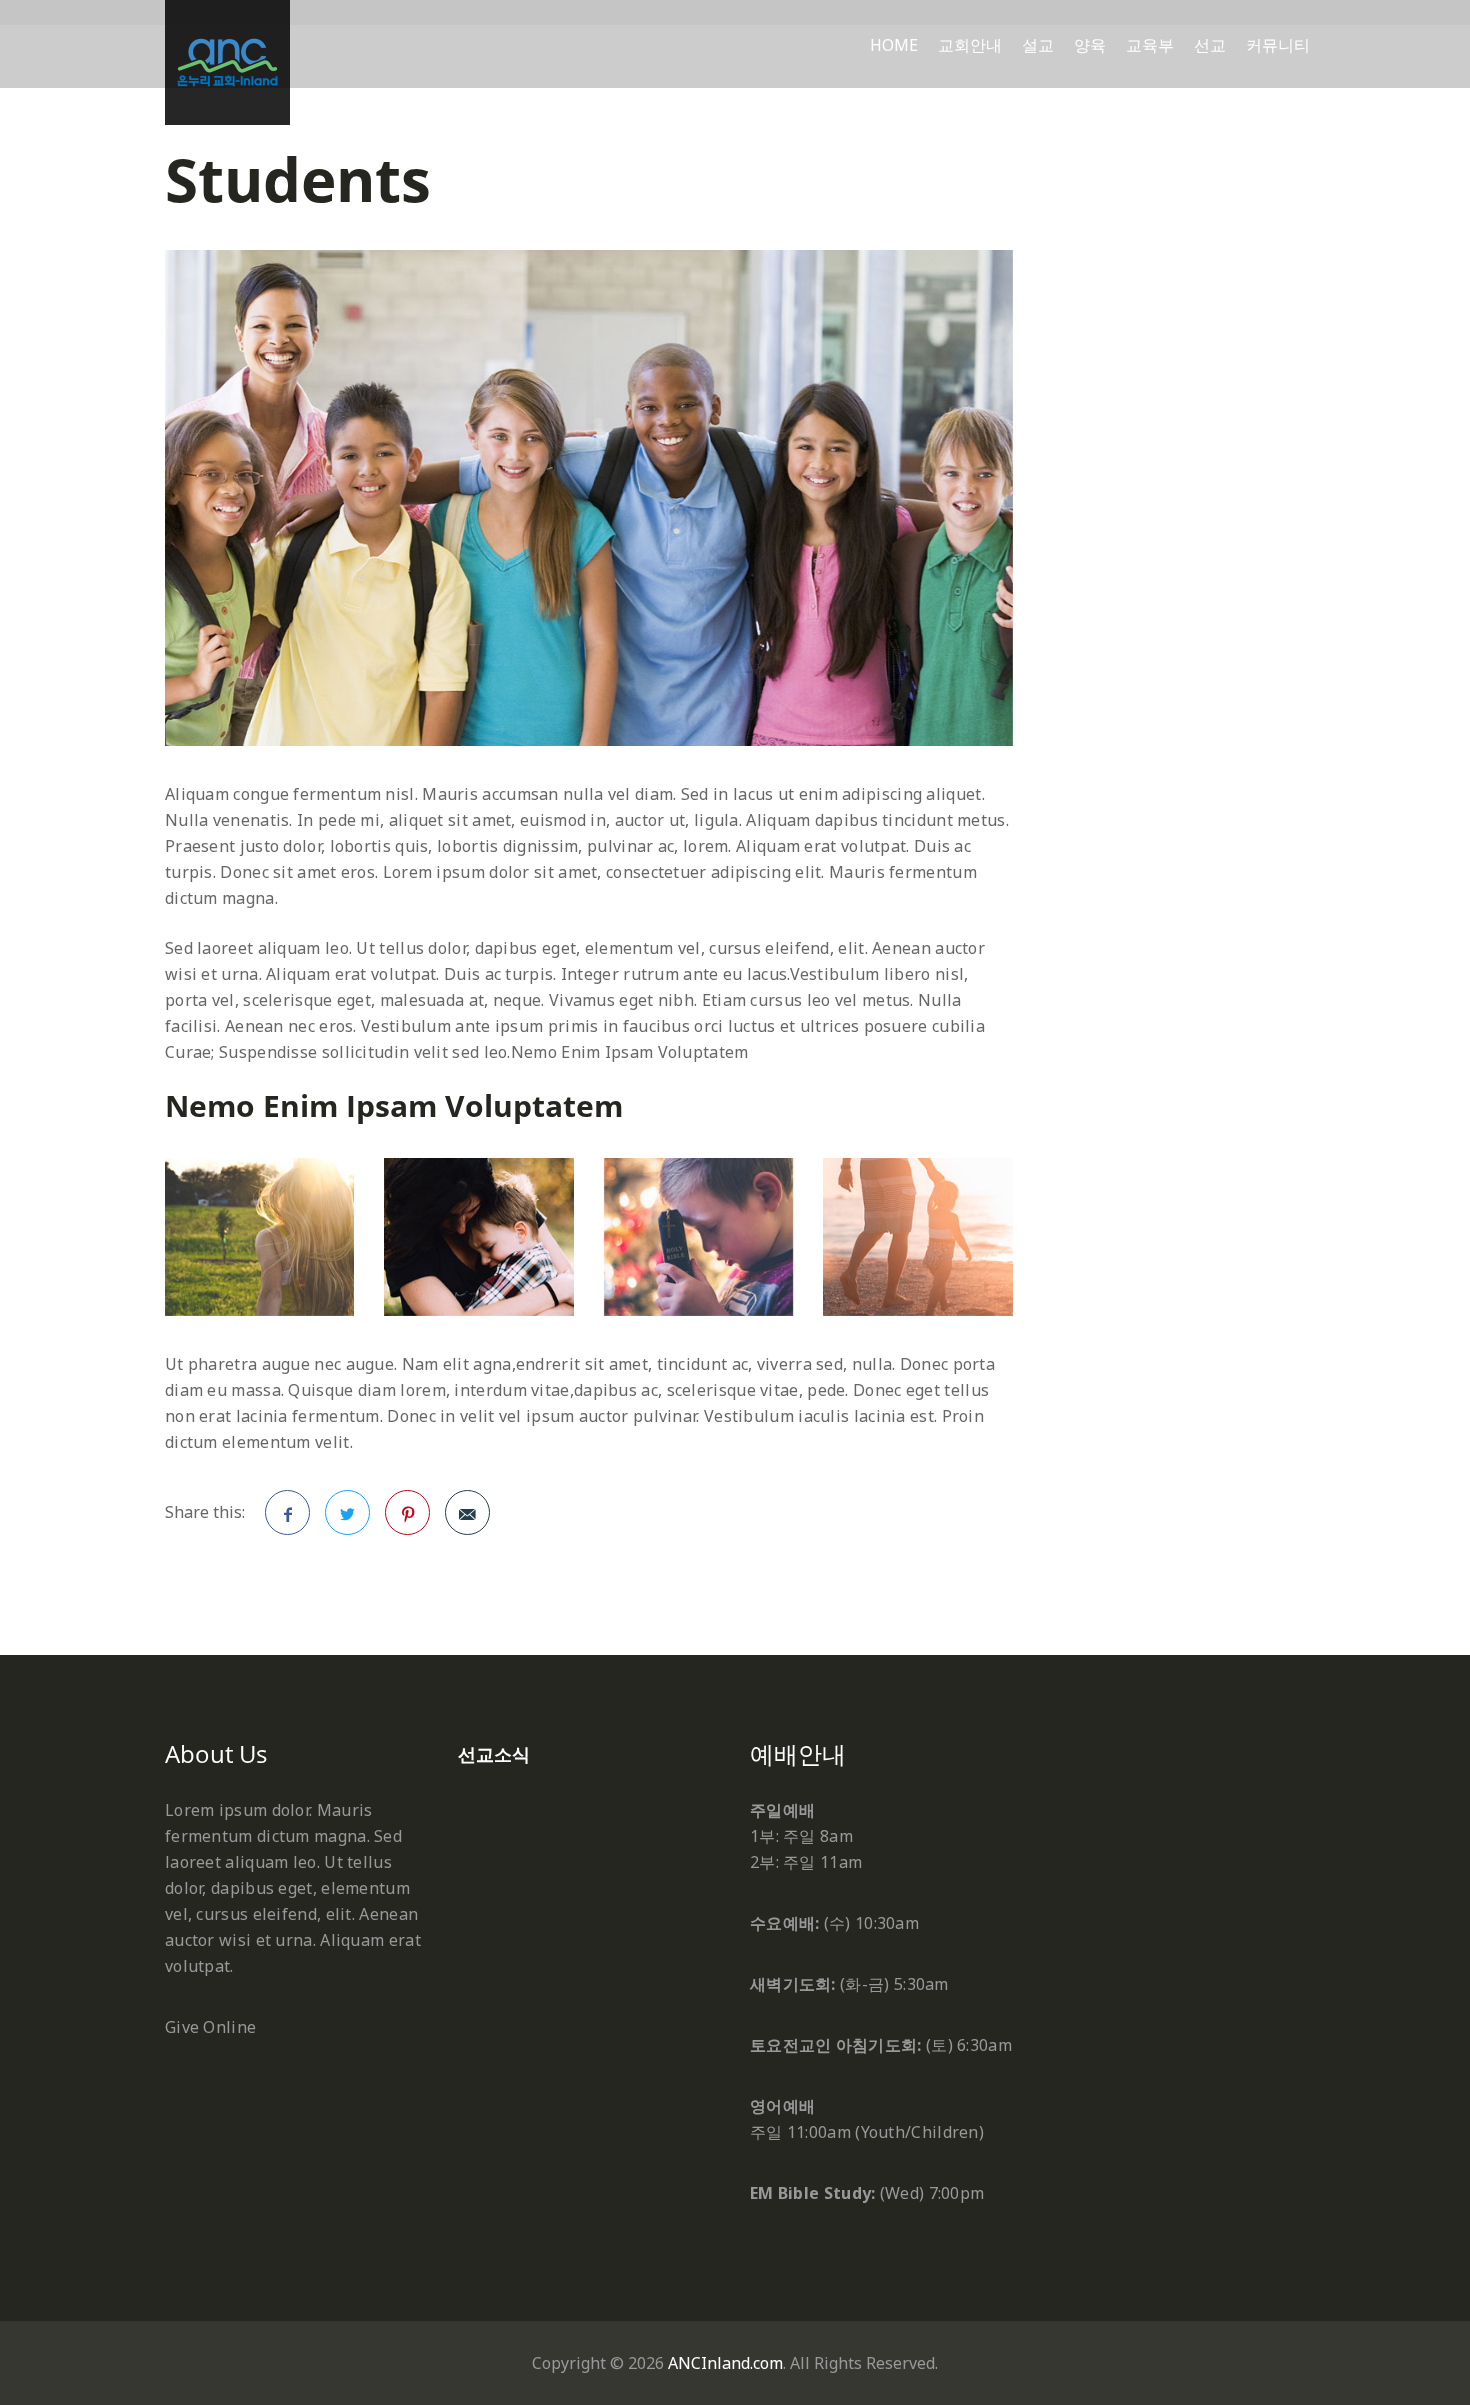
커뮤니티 (1278, 45)
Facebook (287, 1512)
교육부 (1150, 45)
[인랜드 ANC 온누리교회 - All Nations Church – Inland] (227, 62)
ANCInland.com (725, 2363)
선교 (1210, 45)
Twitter (347, 1512)
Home (894, 45)
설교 (1038, 45)
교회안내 (970, 45)
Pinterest (407, 1512)
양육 (1090, 45)
